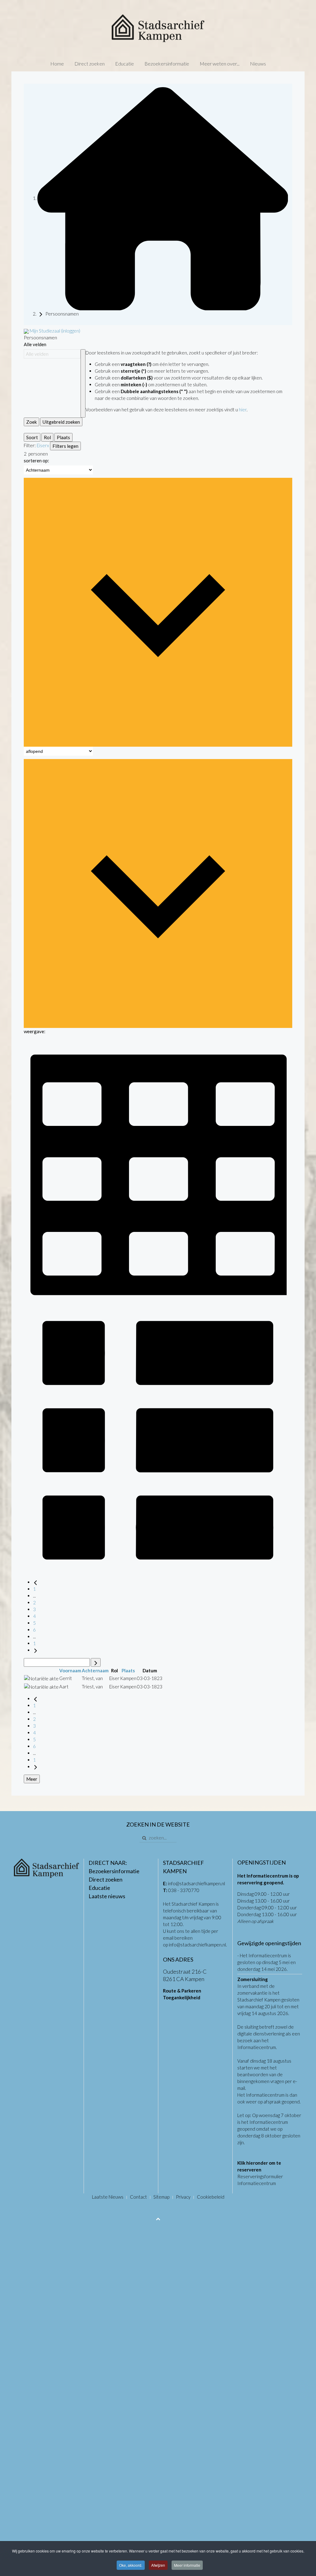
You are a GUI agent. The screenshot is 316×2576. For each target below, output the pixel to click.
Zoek (31, 422)
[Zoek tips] (83, 383)
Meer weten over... (220, 64)
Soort (32, 437)
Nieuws (258, 64)
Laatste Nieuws (108, 2197)
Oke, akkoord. (131, 2565)
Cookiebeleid (211, 2197)
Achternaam (95, 1670)
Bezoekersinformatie (167, 64)
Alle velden (35, 344)
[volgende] (35, 1650)
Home (57, 64)
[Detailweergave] (158, 1439)
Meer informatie (187, 2565)
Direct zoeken (89, 64)
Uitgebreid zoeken (61, 422)
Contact (138, 2197)
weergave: (35, 1031)
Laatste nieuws (107, 1896)
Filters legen (65, 446)
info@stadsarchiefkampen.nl (196, 1883)
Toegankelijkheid (182, 1997)
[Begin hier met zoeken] (163, 198)
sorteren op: (36, 460)
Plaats (63, 437)
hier (243, 410)
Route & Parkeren (182, 1991)
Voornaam (70, 1670)
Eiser (42, 445)
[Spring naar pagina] (96, 1662)
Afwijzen (158, 2565)
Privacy (183, 2197)
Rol (47, 437)
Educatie (125, 64)
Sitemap (161, 2197)
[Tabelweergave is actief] (158, 1170)
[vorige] (35, 1582)
